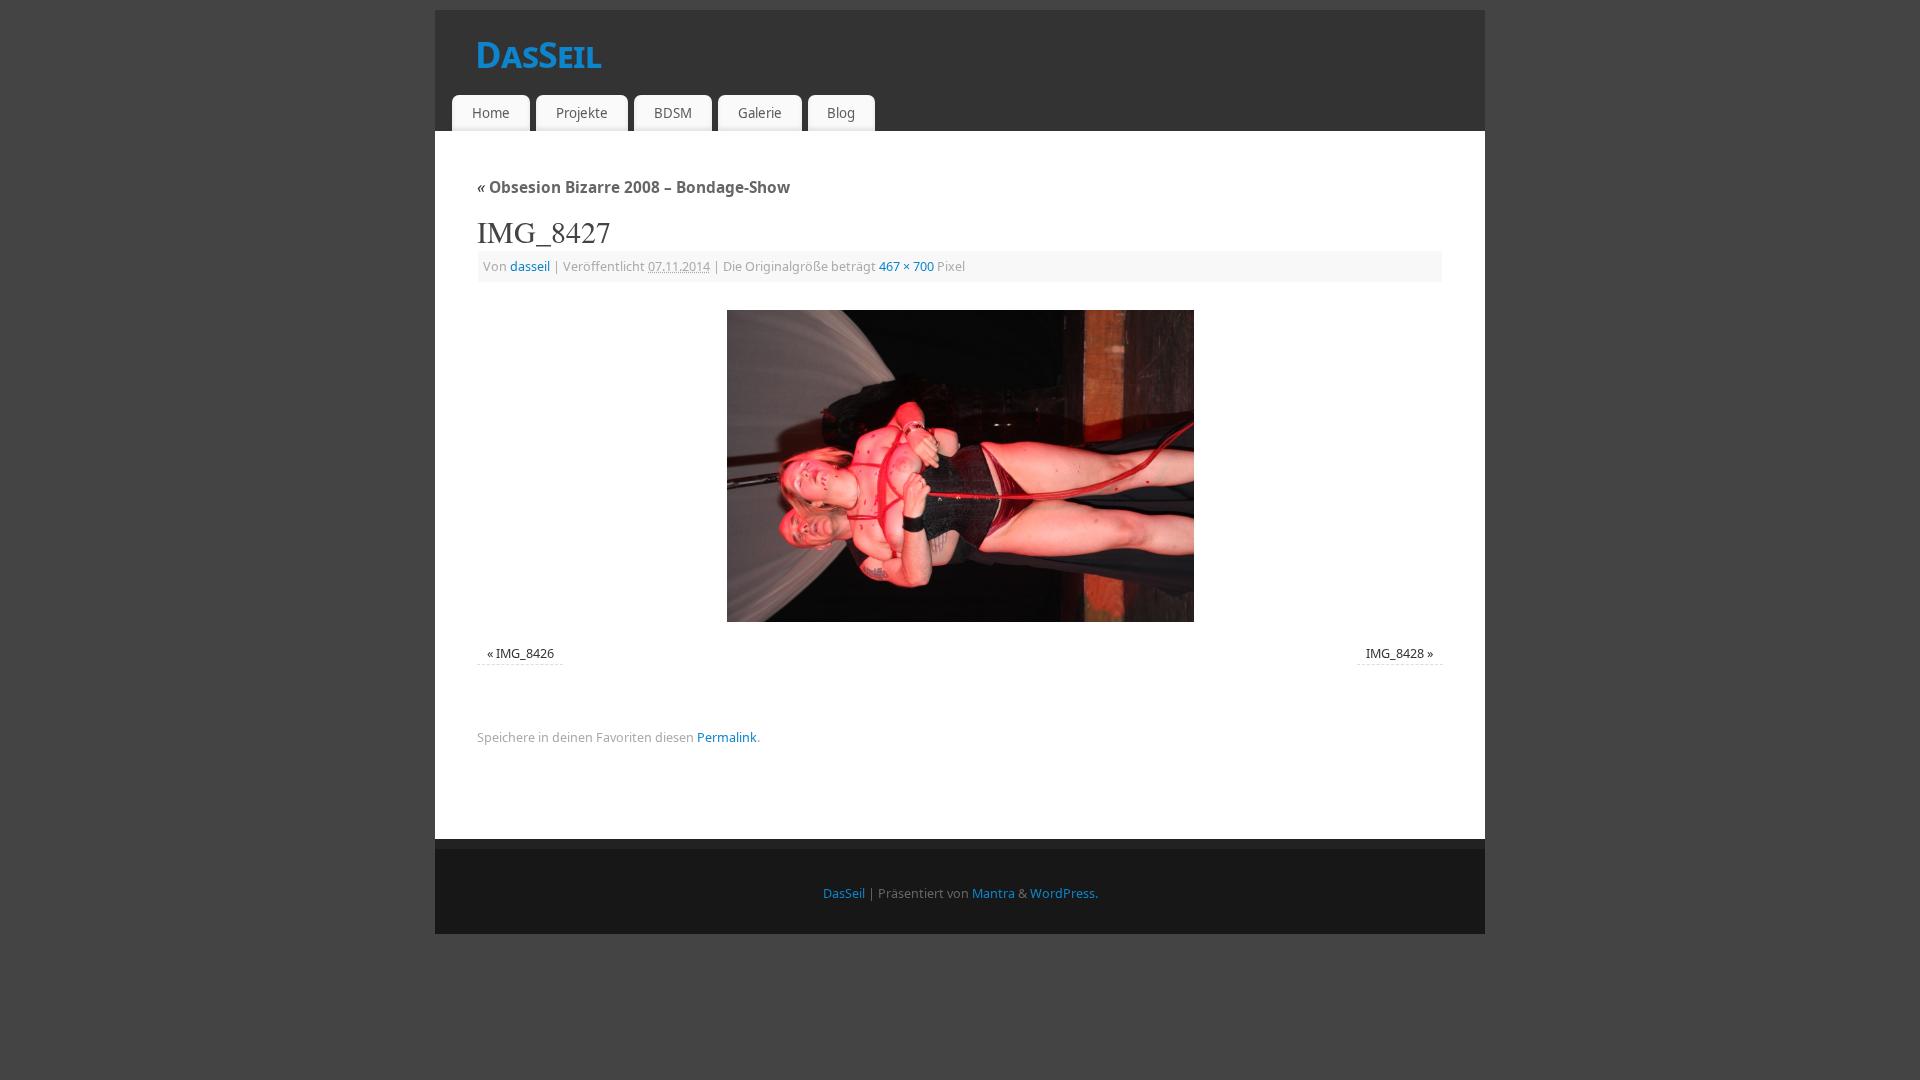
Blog (841, 113)
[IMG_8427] (960, 466)
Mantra (993, 893)
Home (491, 113)
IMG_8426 (525, 653)
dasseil (530, 266)
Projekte (582, 113)
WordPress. (1064, 893)
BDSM (673, 113)
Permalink (727, 737)
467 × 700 (906, 266)
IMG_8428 (1395, 653)
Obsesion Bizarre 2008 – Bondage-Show (633, 187)
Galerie (760, 113)
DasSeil (538, 54)
